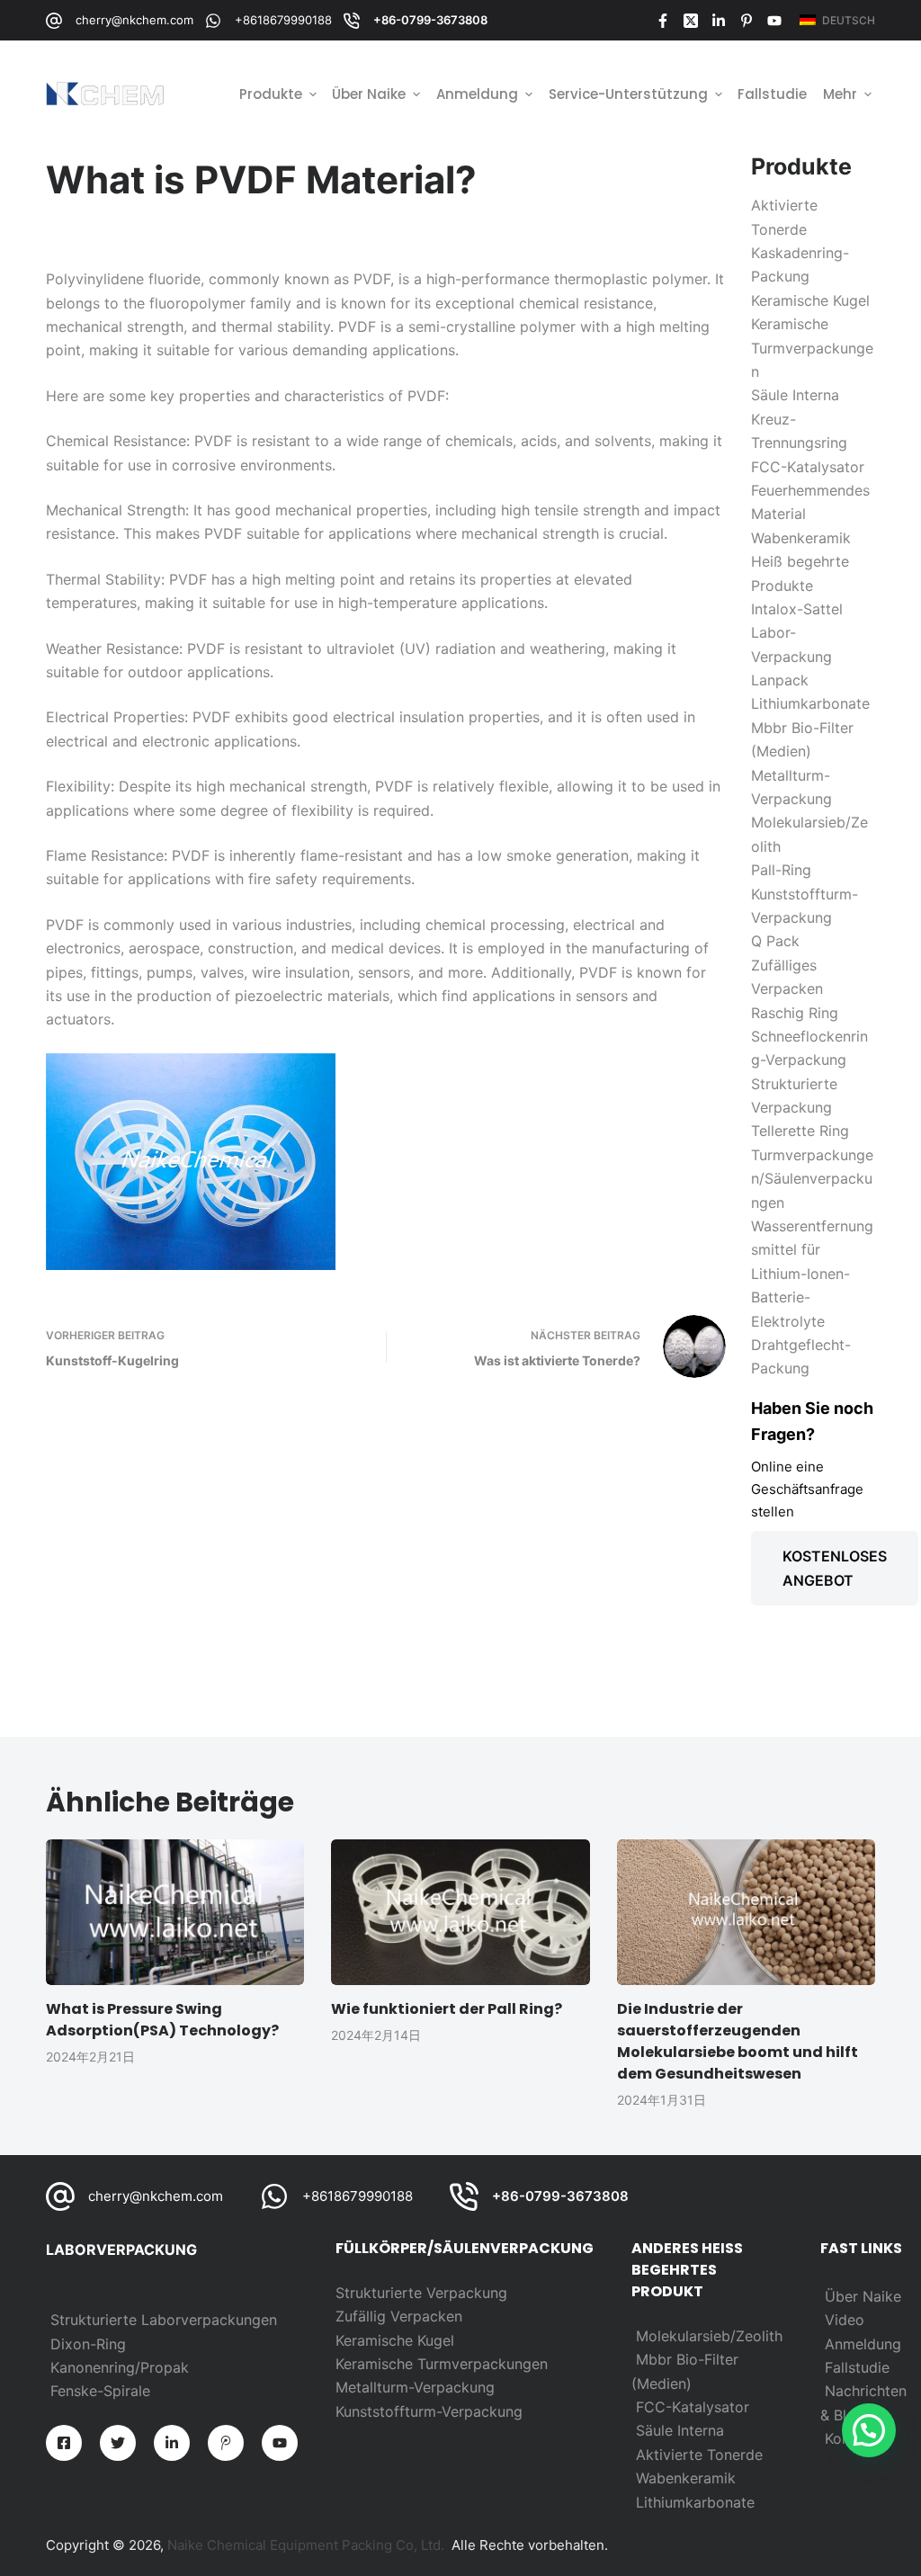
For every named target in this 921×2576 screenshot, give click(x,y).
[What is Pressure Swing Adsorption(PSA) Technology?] (175, 1912)
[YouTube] (774, 21)
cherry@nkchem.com (134, 20)
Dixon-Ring (88, 2344)
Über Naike (863, 2296)
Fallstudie (857, 2367)
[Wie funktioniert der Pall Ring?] (460, 1912)
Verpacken (426, 2316)
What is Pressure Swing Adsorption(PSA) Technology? (162, 2020)
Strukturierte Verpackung (421, 2293)
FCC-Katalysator (693, 2407)
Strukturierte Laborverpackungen (164, 2320)
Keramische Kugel (395, 2340)
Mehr (840, 94)
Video (845, 2320)
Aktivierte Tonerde (699, 2455)
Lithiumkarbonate (695, 2502)
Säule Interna (680, 2430)
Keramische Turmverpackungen (442, 2364)
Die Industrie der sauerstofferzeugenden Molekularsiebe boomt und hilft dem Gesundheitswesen (738, 2041)
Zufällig (363, 2316)
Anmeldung (863, 2344)
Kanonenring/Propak (120, 2367)
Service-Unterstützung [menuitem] (628, 94)
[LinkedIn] (719, 21)
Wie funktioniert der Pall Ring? (447, 2009)
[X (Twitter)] (691, 21)
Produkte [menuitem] (271, 94)
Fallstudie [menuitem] (772, 94)
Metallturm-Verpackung (415, 2387)
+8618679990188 (283, 20)
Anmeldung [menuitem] (477, 94)
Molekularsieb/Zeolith (709, 2336)
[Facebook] (663, 21)
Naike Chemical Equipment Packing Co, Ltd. (306, 2545)
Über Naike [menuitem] (369, 94)
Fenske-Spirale (100, 2391)
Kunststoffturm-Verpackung (429, 2411)
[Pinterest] (747, 21)
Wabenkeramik (686, 2478)
